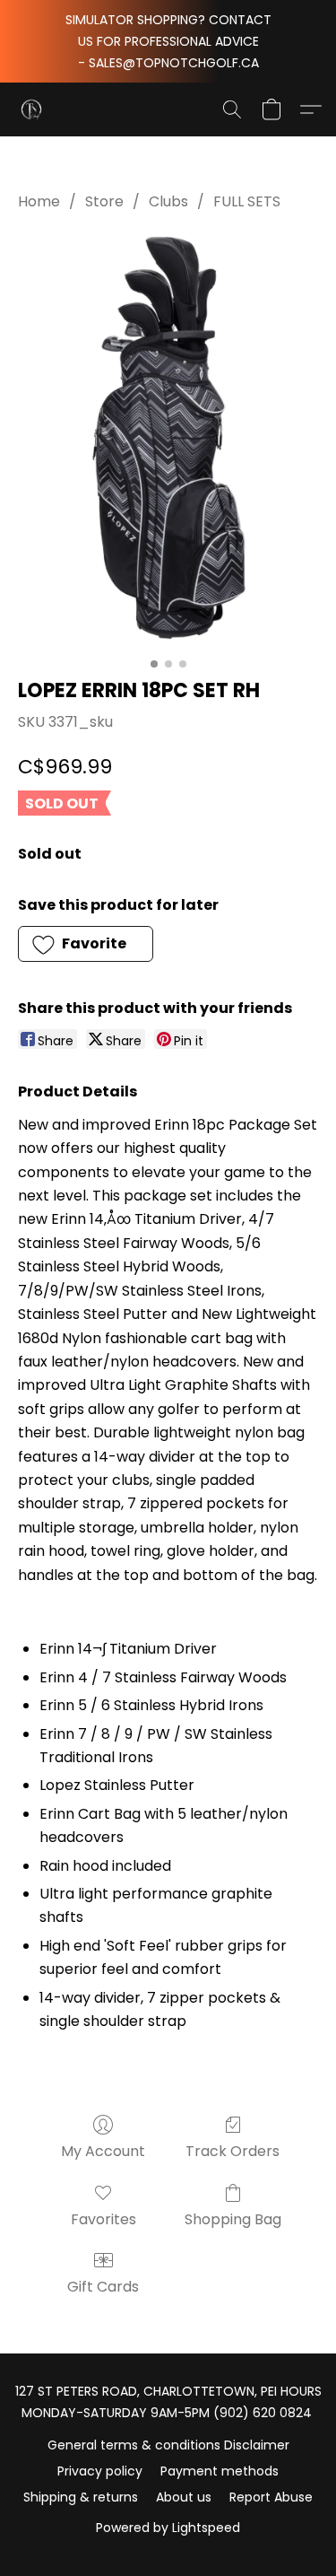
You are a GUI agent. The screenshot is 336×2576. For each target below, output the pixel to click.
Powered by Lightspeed (168, 2528)
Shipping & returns (81, 2497)
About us (184, 2497)
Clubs (168, 201)
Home (39, 201)
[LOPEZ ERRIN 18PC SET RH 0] (168, 440)
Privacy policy (100, 2471)
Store (104, 201)
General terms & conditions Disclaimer (168, 2445)
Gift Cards (103, 2287)
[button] (32, 109)
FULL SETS (247, 201)
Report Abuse (271, 2497)
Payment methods (220, 2471)
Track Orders (233, 2151)
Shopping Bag (233, 2219)
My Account (103, 2151)
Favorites (103, 2219)
